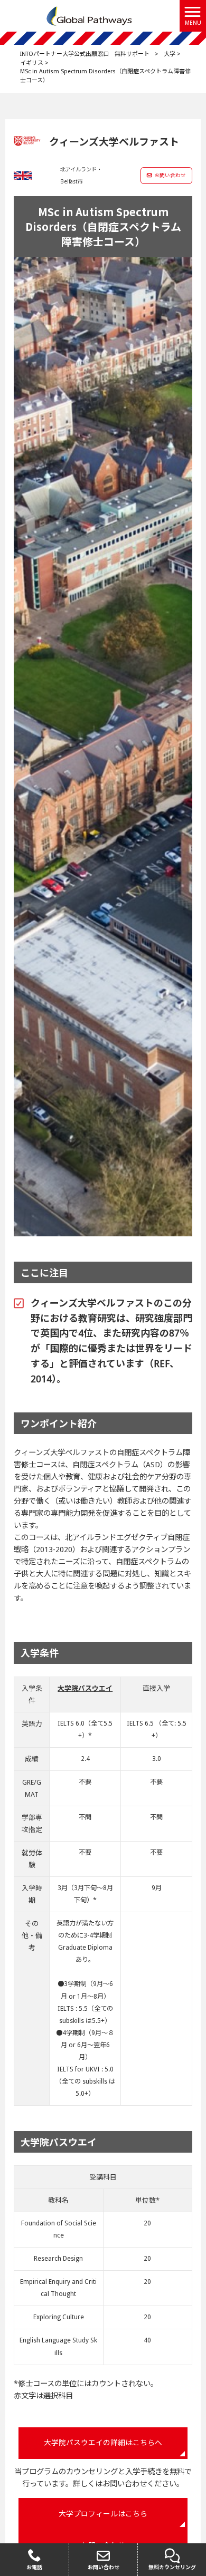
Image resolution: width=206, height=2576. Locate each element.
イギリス (32, 63)
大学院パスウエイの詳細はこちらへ (103, 2443)
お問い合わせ (170, 175)
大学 (170, 54)
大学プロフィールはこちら (103, 2514)
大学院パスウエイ (85, 1688)
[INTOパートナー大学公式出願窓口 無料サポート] (90, 15)
